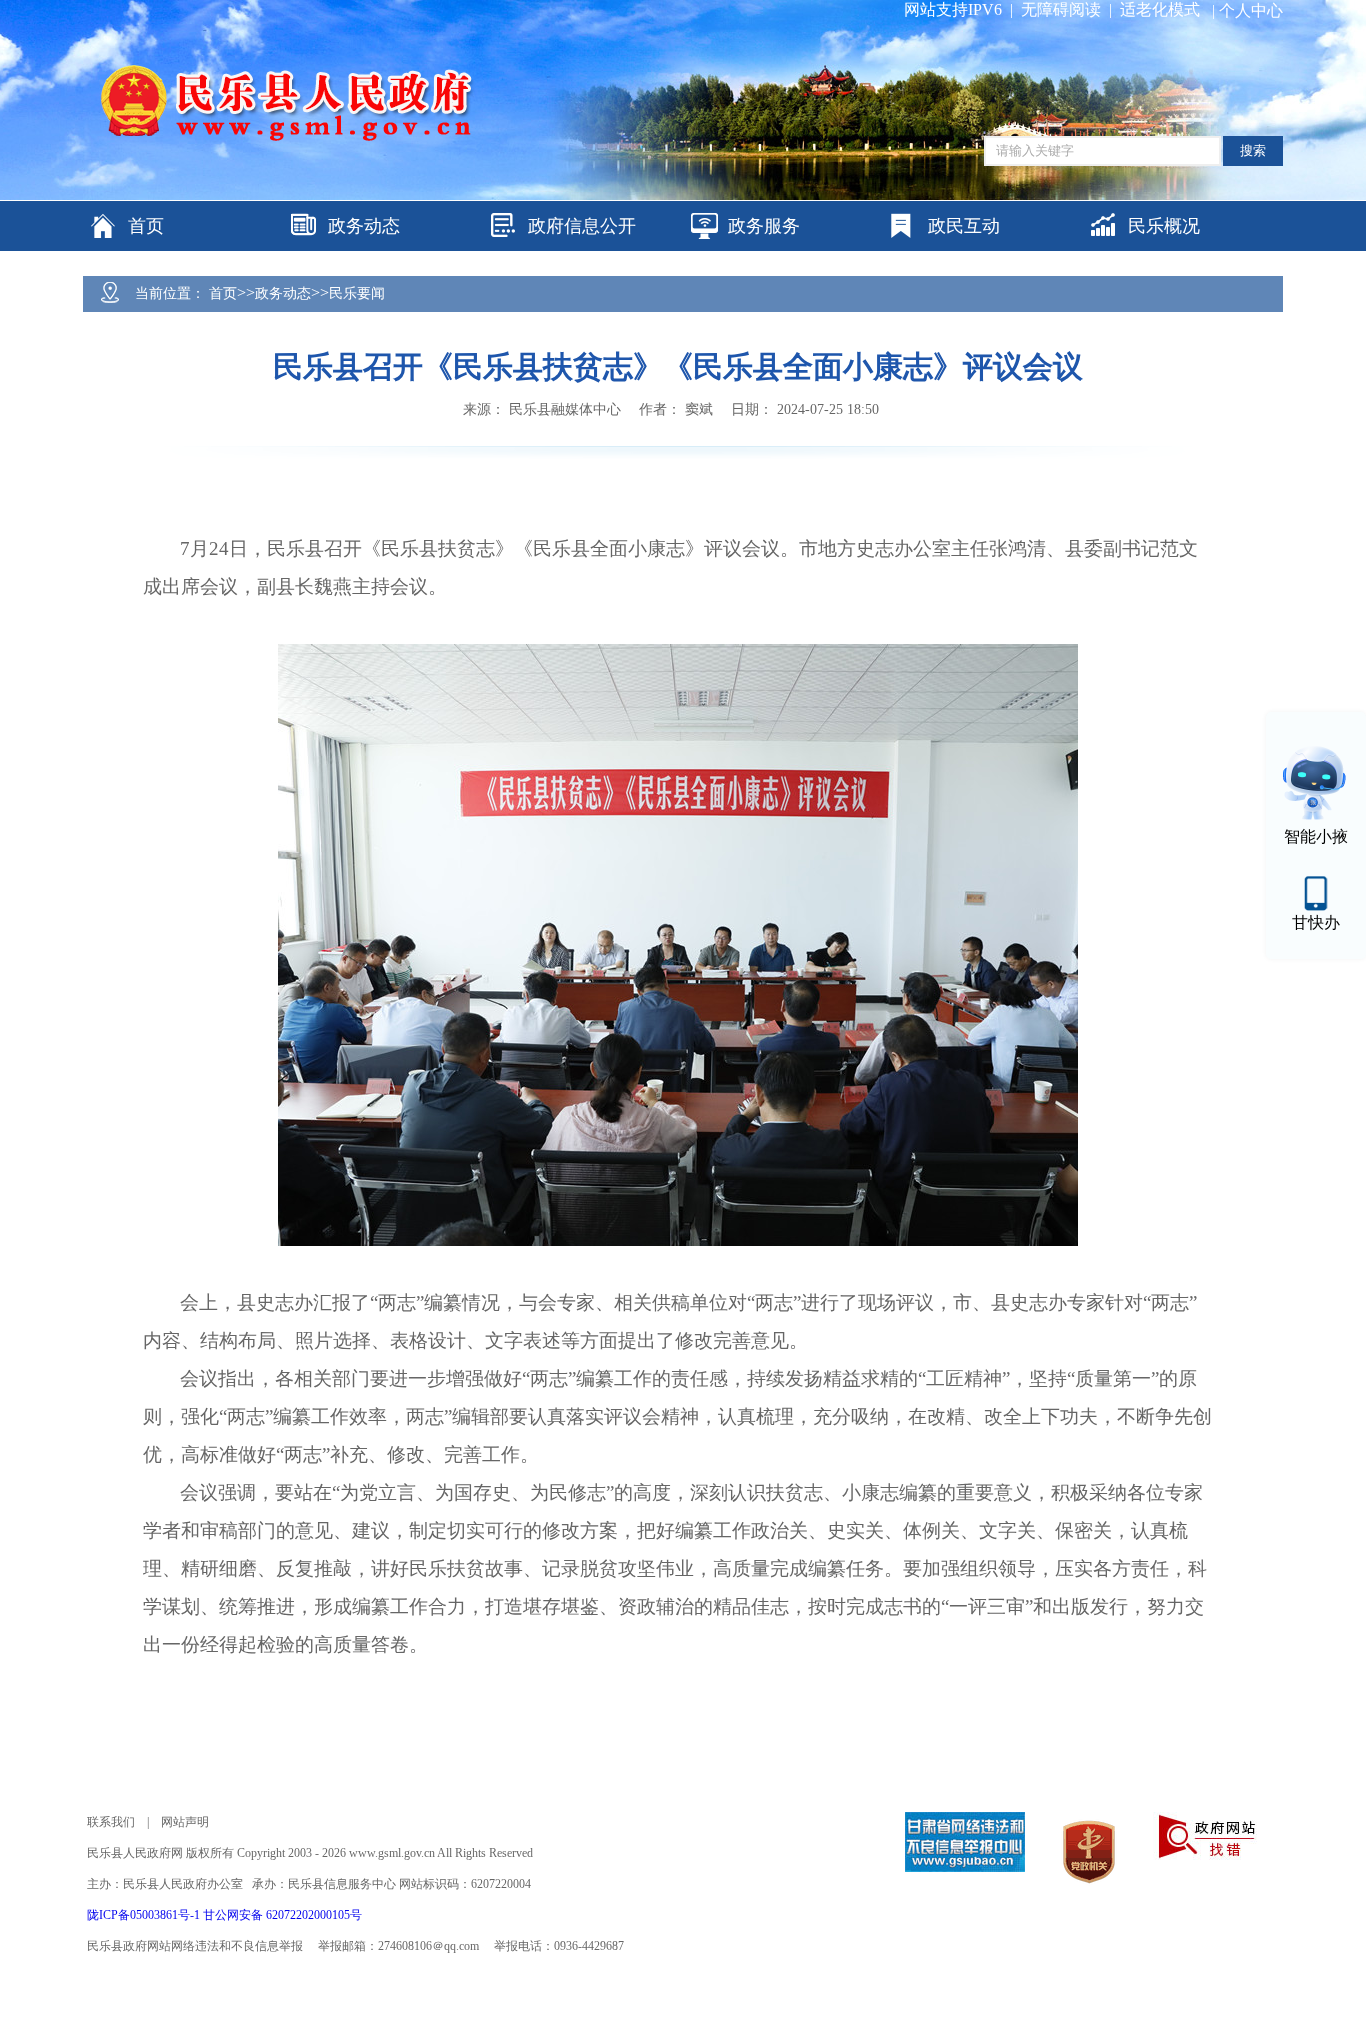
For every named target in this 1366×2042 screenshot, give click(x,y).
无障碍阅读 (1061, 9)
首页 (223, 293)
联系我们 (111, 1822)
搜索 (1253, 150)
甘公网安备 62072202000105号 (282, 1915)
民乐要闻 (357, 293)
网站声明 (185, 1822)
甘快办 (1316, 922)
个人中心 (1251, 10)
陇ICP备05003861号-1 (145, 1915)
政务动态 (283, 293)
